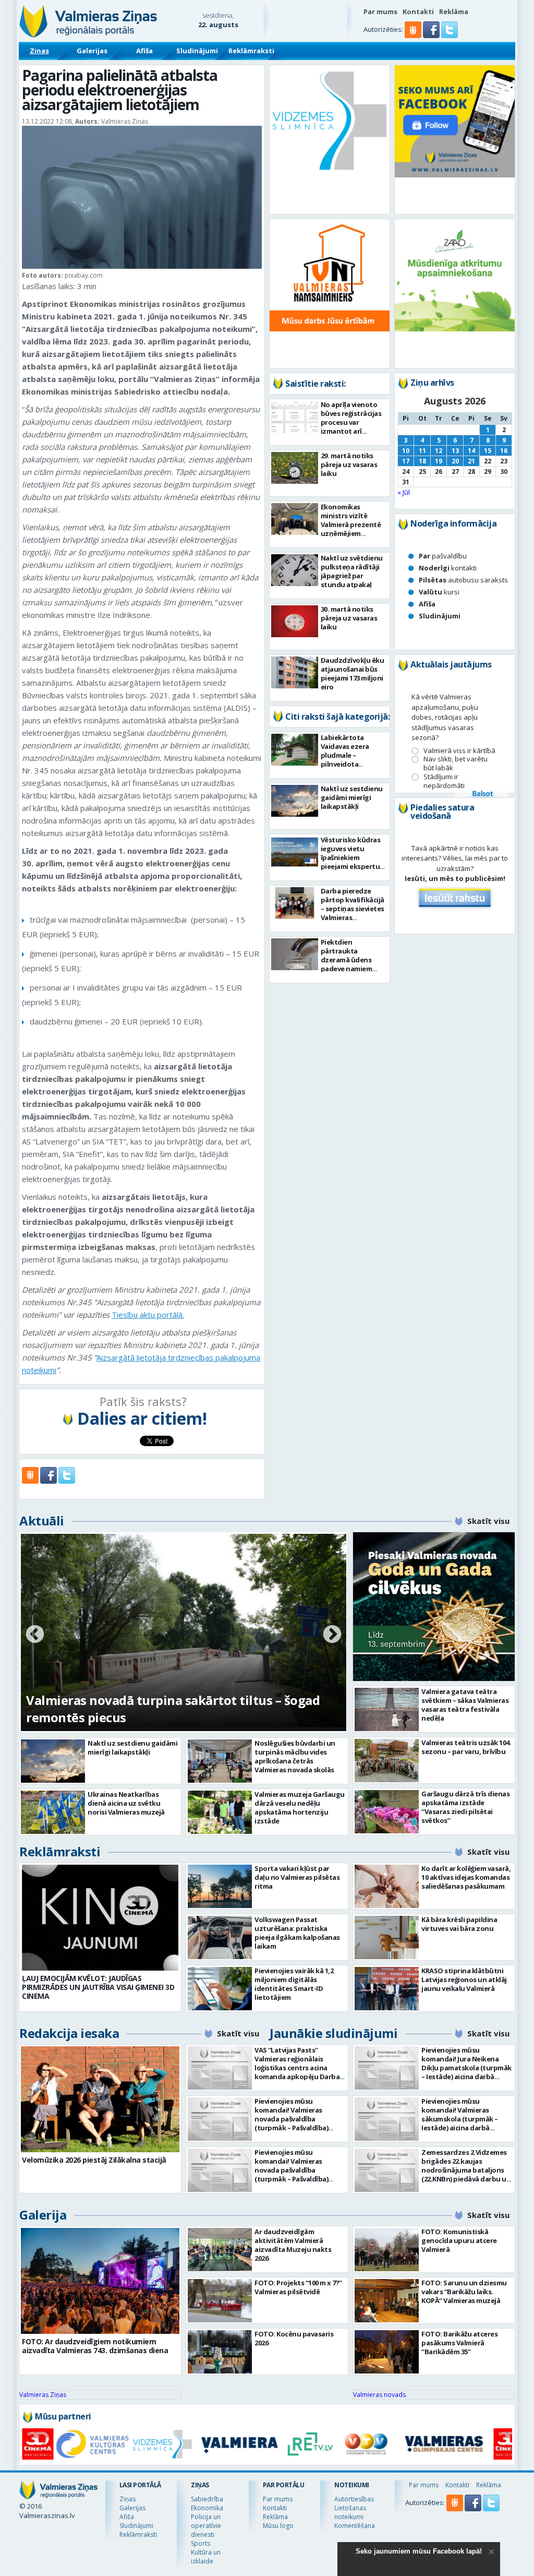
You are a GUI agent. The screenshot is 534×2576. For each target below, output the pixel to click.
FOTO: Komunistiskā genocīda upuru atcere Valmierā (459, 2240)
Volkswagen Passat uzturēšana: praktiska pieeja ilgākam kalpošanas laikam (297, 1933)
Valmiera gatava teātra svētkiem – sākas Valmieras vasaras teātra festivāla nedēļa (465, 1705)
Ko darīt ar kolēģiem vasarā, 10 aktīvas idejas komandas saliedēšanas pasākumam (466, 1877)
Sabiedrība (207, 2499)
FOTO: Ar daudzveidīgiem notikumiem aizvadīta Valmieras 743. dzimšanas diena (95, 2346)
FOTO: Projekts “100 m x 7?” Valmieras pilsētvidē (298, 2287)
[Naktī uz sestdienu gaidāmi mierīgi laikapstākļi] (295, 801)
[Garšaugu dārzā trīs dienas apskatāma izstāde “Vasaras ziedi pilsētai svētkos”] (387, 1812)
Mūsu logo (278, 2526)
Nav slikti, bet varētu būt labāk (456, 764)
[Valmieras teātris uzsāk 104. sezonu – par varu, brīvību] (387, 1761)
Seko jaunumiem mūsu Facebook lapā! (419, 2551)
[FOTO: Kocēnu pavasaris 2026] (220, 2352)
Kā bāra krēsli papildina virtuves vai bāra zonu (459, 1924)
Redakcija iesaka (69, 2033)
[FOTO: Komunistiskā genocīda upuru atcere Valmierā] (387, 2250)
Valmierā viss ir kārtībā (459, 751)
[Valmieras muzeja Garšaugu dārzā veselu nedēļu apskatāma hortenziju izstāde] (220, 1812)
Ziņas (39, 51)
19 (439, 461)
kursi (439, 592)
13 (455, 451)
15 (488, 451)
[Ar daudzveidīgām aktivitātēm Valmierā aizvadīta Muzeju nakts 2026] (220, 2250)
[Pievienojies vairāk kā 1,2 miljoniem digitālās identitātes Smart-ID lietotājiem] (220, 1989)
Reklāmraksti (251, 51)
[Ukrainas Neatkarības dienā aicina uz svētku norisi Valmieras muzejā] (53, 1812)
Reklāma (454, 11)
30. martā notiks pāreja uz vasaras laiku (349, 618)
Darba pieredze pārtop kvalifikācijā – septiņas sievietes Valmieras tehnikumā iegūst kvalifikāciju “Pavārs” (353, 917)
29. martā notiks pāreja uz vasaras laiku (349, 464)
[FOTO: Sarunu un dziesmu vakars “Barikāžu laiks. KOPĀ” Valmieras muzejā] (387, 2301)
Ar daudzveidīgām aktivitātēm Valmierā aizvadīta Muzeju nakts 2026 (293, 2245)
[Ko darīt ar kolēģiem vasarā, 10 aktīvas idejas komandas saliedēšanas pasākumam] (387, 1886)
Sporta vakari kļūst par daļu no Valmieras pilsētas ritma (297, 1877)
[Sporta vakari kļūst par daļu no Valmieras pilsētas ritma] (220, 1886)
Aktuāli (42, 1520)
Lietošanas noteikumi (350, 2512)
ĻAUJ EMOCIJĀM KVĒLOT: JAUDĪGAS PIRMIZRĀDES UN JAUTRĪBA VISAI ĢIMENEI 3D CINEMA (98, 1987)
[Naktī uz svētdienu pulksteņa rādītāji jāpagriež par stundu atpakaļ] (295, 570)
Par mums (380, 11)
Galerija (43, 2215)
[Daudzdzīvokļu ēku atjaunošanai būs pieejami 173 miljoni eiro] (295, 672)
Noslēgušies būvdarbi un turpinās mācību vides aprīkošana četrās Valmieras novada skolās (295, 1756)
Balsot (482, 794)
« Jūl (404, 492)
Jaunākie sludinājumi (333, 2033)
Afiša (144, 51)
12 (439, 451)
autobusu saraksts (463, 580)
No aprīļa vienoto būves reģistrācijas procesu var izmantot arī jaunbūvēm (351, 422)
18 (422, 461)
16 (504, 451)
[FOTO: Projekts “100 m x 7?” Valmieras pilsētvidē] (220, 2301)
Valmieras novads (379, 2395)
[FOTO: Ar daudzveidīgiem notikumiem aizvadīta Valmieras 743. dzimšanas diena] (100, 2281)
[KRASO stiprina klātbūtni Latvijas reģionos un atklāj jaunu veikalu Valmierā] (387, 1989)
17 (406, 461)
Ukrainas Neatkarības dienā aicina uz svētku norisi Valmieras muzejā (126, 1803)
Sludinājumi (197, 51)
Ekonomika (207, 2508)
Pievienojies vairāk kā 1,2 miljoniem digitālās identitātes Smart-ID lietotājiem (294, 1984)
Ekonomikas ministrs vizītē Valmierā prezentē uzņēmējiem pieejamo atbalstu (351, 524)
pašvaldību (443, 556)
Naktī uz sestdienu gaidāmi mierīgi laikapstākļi (352, 797)
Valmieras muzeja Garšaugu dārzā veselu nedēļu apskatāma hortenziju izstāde (300, 1808)
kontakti (448, 568)
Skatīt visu (488, 1521)
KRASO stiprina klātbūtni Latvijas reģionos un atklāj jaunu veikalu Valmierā (464, 1979)
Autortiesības (354, 2499)
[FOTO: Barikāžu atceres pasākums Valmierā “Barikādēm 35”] (387, 2352)
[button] (432, 35)
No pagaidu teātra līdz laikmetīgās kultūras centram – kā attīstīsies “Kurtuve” (157, 1709)
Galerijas (92, 51)
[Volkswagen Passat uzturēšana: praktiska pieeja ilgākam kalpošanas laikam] (220, 1937)
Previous (35, 1635)
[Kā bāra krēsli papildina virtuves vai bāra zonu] (387, 1937)
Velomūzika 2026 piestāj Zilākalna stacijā (94, 2160)
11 (422, 451)
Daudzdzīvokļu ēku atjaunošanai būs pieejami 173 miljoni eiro (353, 673)
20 (455, 461)
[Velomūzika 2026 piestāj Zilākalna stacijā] (100, 2099)
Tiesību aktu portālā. (148, 1315)
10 (406, 451)
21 (471, 461)
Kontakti (418, 11)
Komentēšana (355, 2526)
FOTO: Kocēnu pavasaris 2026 (294, 2338)
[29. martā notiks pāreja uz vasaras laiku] (295, 468)
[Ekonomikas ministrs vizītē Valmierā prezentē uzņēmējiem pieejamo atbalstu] (295, 519)
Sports (201, 2543)
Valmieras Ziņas (43, 2395)
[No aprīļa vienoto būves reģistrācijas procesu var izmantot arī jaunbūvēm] (295, 417)
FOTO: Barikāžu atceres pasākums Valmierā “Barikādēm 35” (459, 2343)
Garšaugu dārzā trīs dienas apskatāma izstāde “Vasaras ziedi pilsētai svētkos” (465, 1807)
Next (332, 1635)
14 (471, 451)
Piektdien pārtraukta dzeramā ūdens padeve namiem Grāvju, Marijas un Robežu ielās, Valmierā (350, 969)
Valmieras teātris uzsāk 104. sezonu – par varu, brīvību (466, 1747)
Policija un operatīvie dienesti (206, 2526)
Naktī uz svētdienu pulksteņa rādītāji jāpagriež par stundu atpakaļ (352, 571)
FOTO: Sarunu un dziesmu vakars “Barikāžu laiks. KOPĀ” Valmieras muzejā (464, 2292)
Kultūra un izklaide (206, 2557)
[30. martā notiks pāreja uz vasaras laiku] (295, 621)
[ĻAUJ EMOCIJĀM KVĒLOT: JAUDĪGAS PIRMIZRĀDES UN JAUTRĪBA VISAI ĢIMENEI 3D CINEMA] (100, 1918)
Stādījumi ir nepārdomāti (444, 781)
